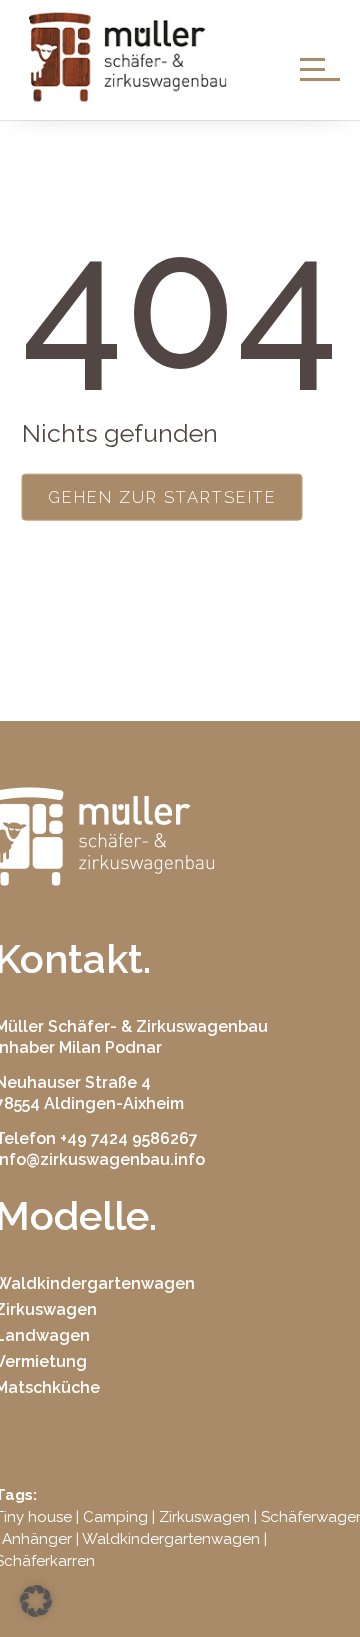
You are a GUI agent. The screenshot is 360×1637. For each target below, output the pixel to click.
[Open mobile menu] (320, 68)
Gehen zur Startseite (162, 497)
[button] (36, 1601)
